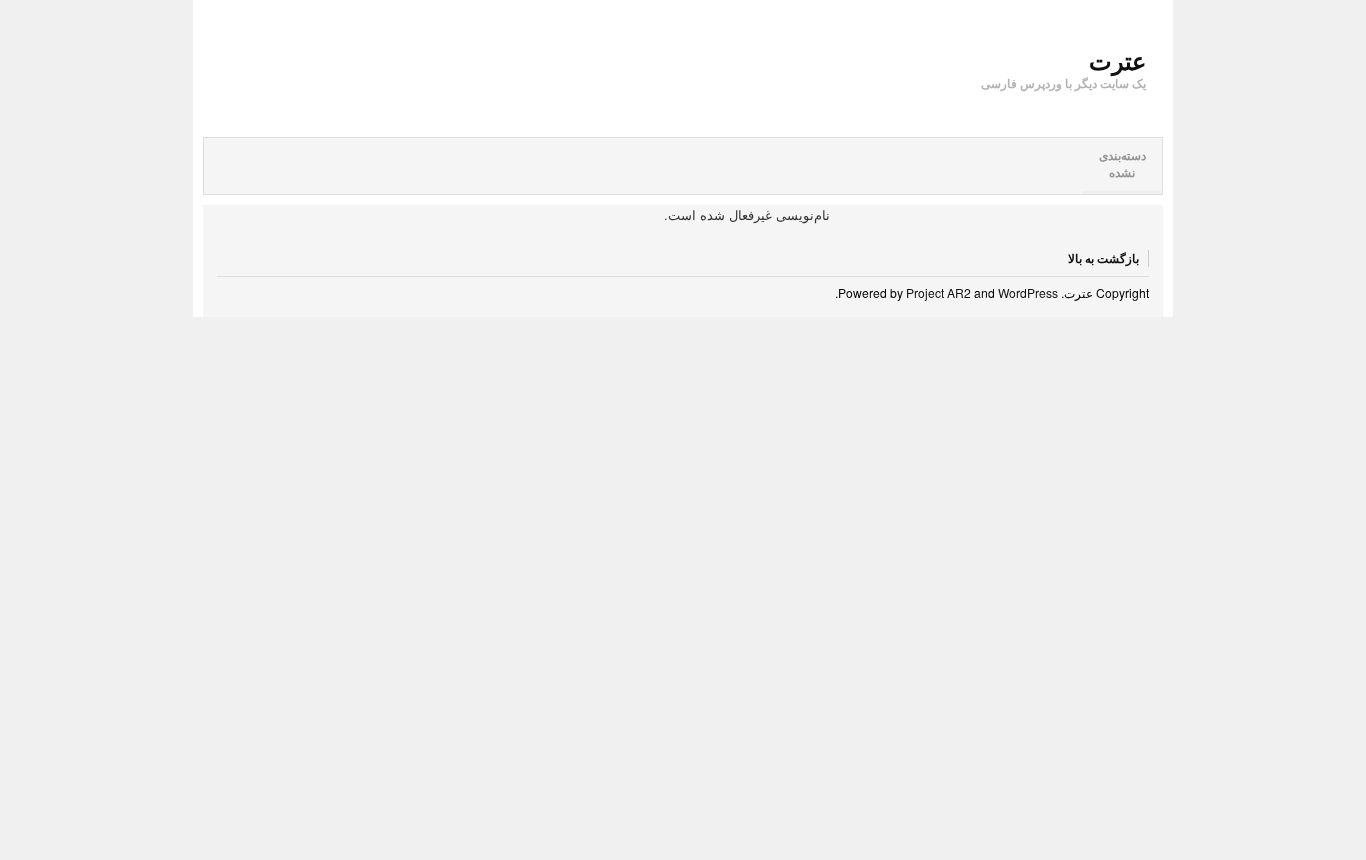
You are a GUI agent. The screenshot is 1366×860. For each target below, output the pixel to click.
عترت (1117, 60)
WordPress (1028, 292)
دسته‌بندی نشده (1122, 164)
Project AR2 (938, 292)
